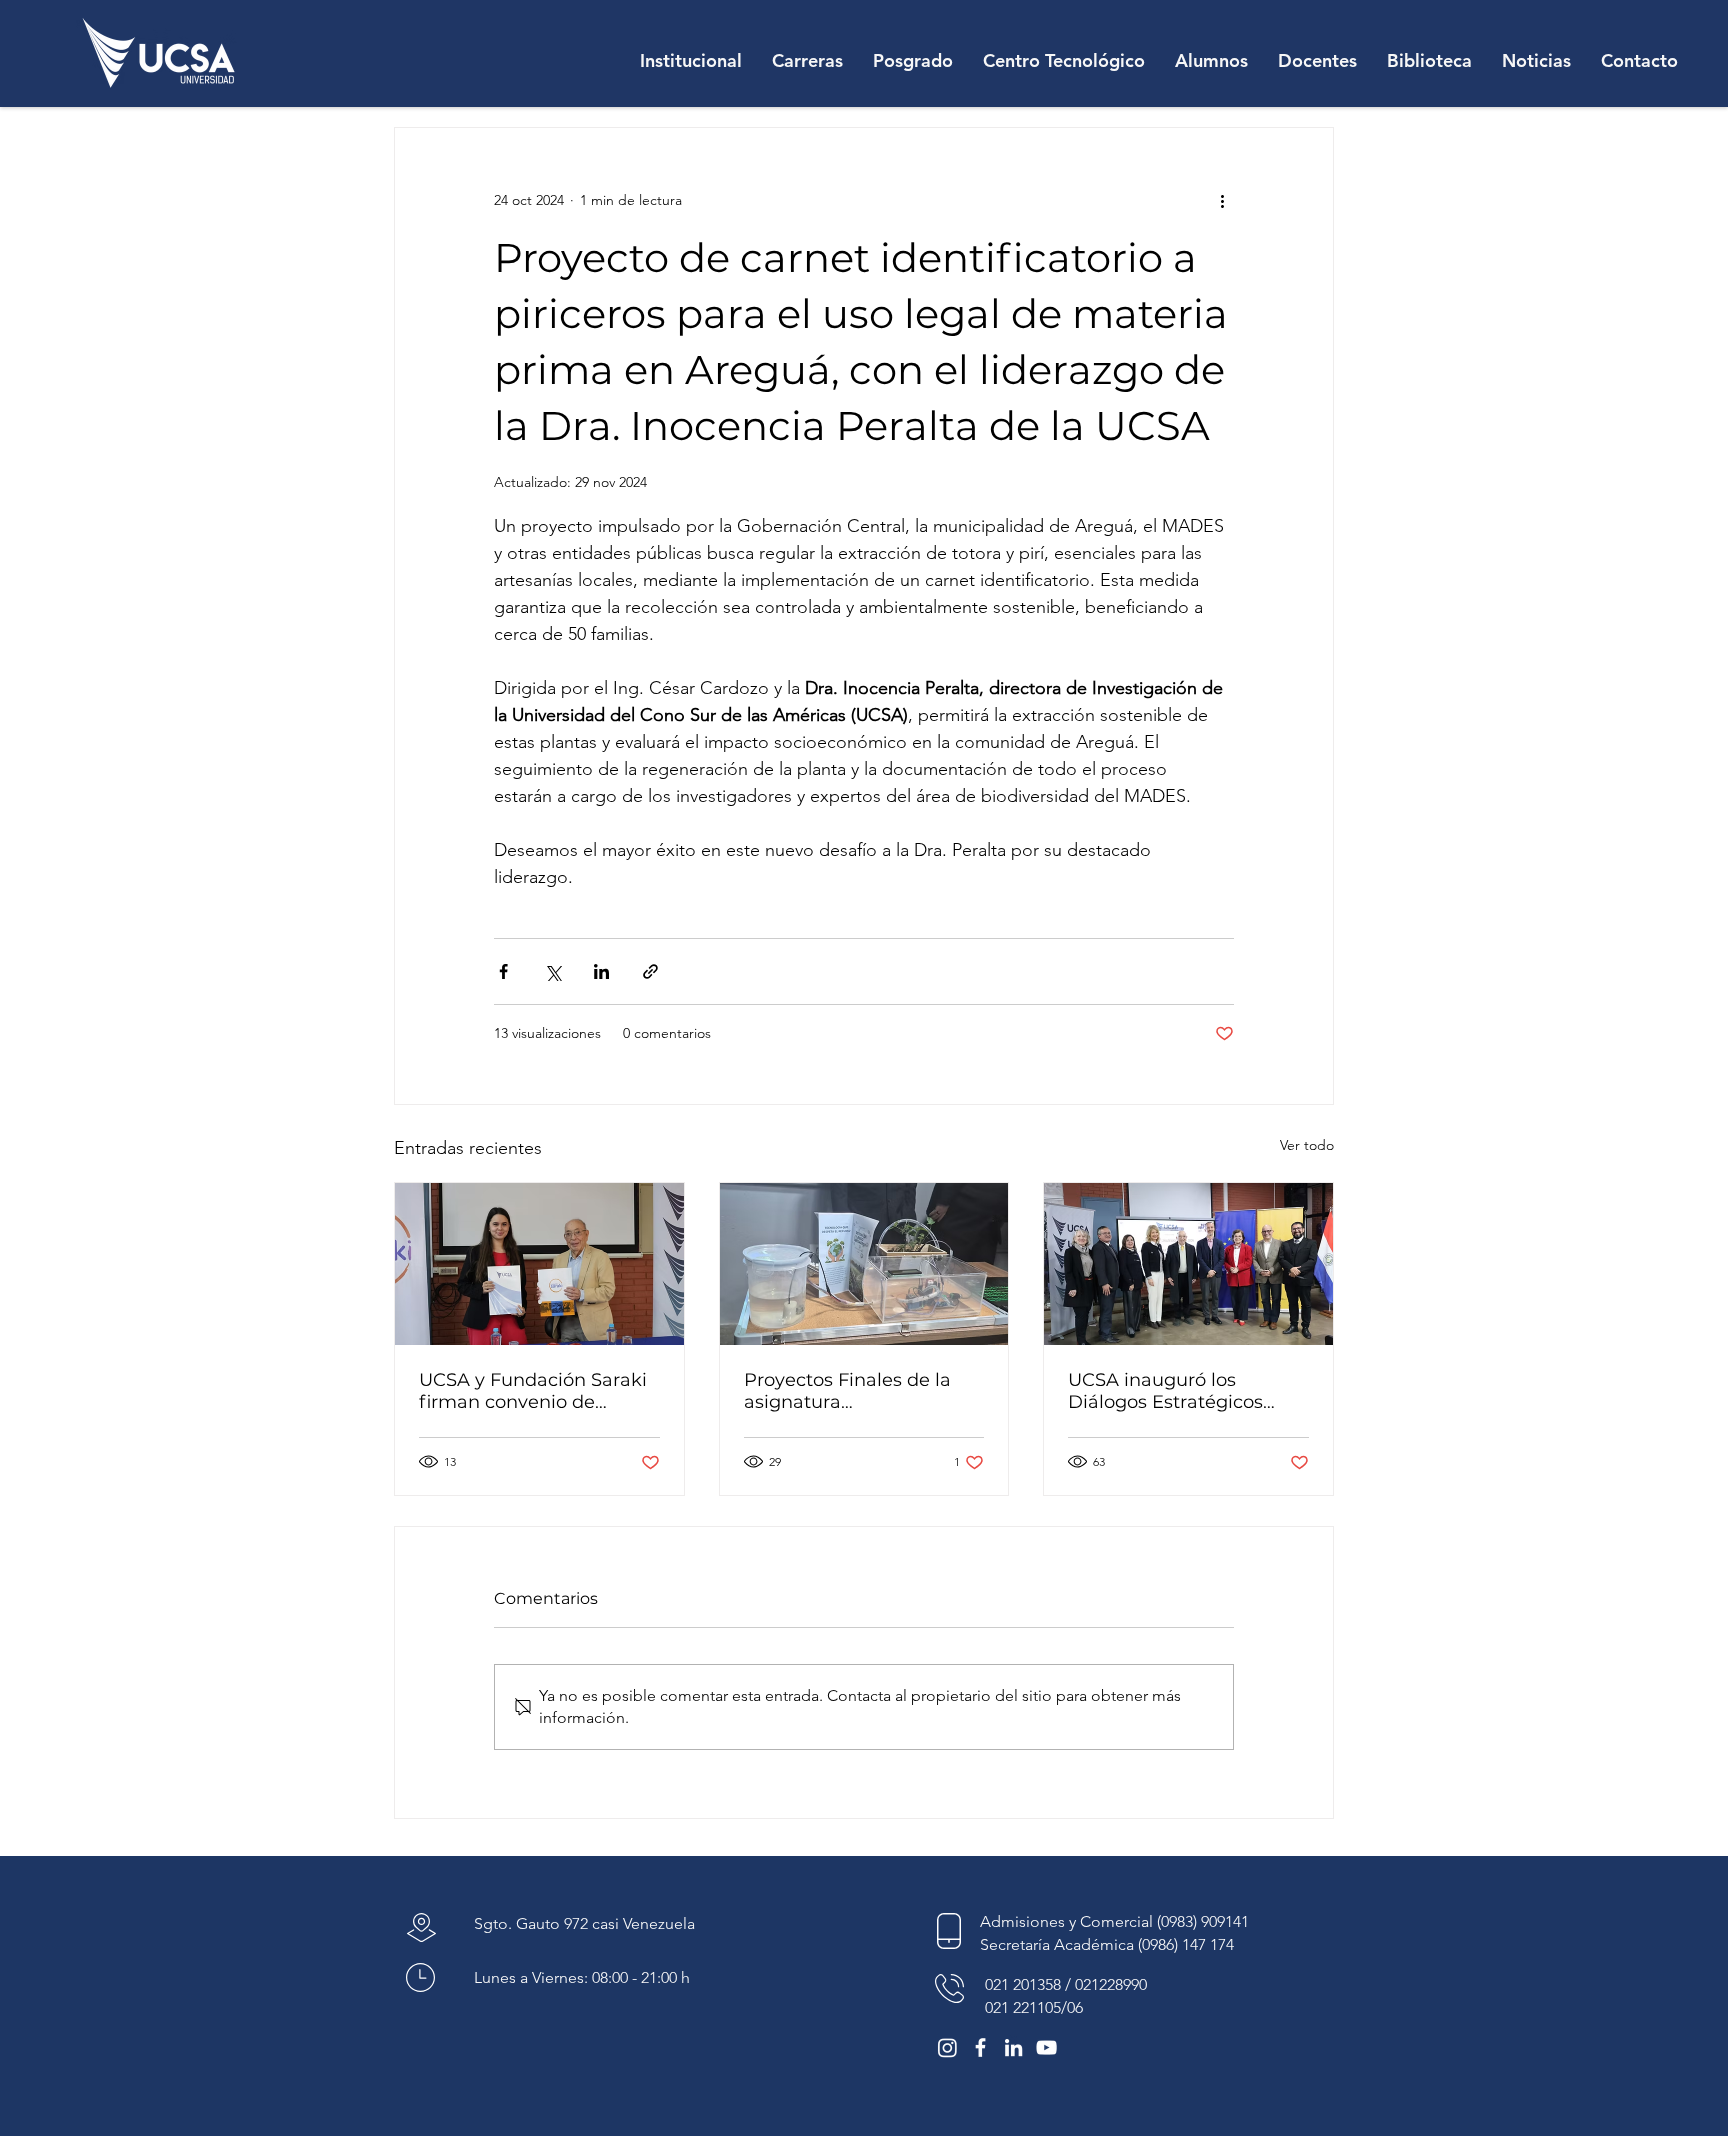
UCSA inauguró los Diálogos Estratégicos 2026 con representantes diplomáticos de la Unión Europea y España (1180, 1391)
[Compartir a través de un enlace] (650, 971)
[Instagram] (947, 2047)
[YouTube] (1046, 2047)
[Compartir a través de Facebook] (503, 971)
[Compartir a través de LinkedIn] (601, 971)
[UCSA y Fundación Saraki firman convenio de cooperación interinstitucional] (539, 1264)
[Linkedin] (1013, 2047)
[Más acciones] (1222, 200)
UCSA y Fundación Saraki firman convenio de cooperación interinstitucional (533, 1391)
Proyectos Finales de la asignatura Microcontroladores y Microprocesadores (847, 1391)
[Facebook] (980, 2047)
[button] (691, 61)
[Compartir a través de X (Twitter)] (552, 971)
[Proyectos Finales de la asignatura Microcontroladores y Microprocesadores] (864, 1264)
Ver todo (1307, 1145)
